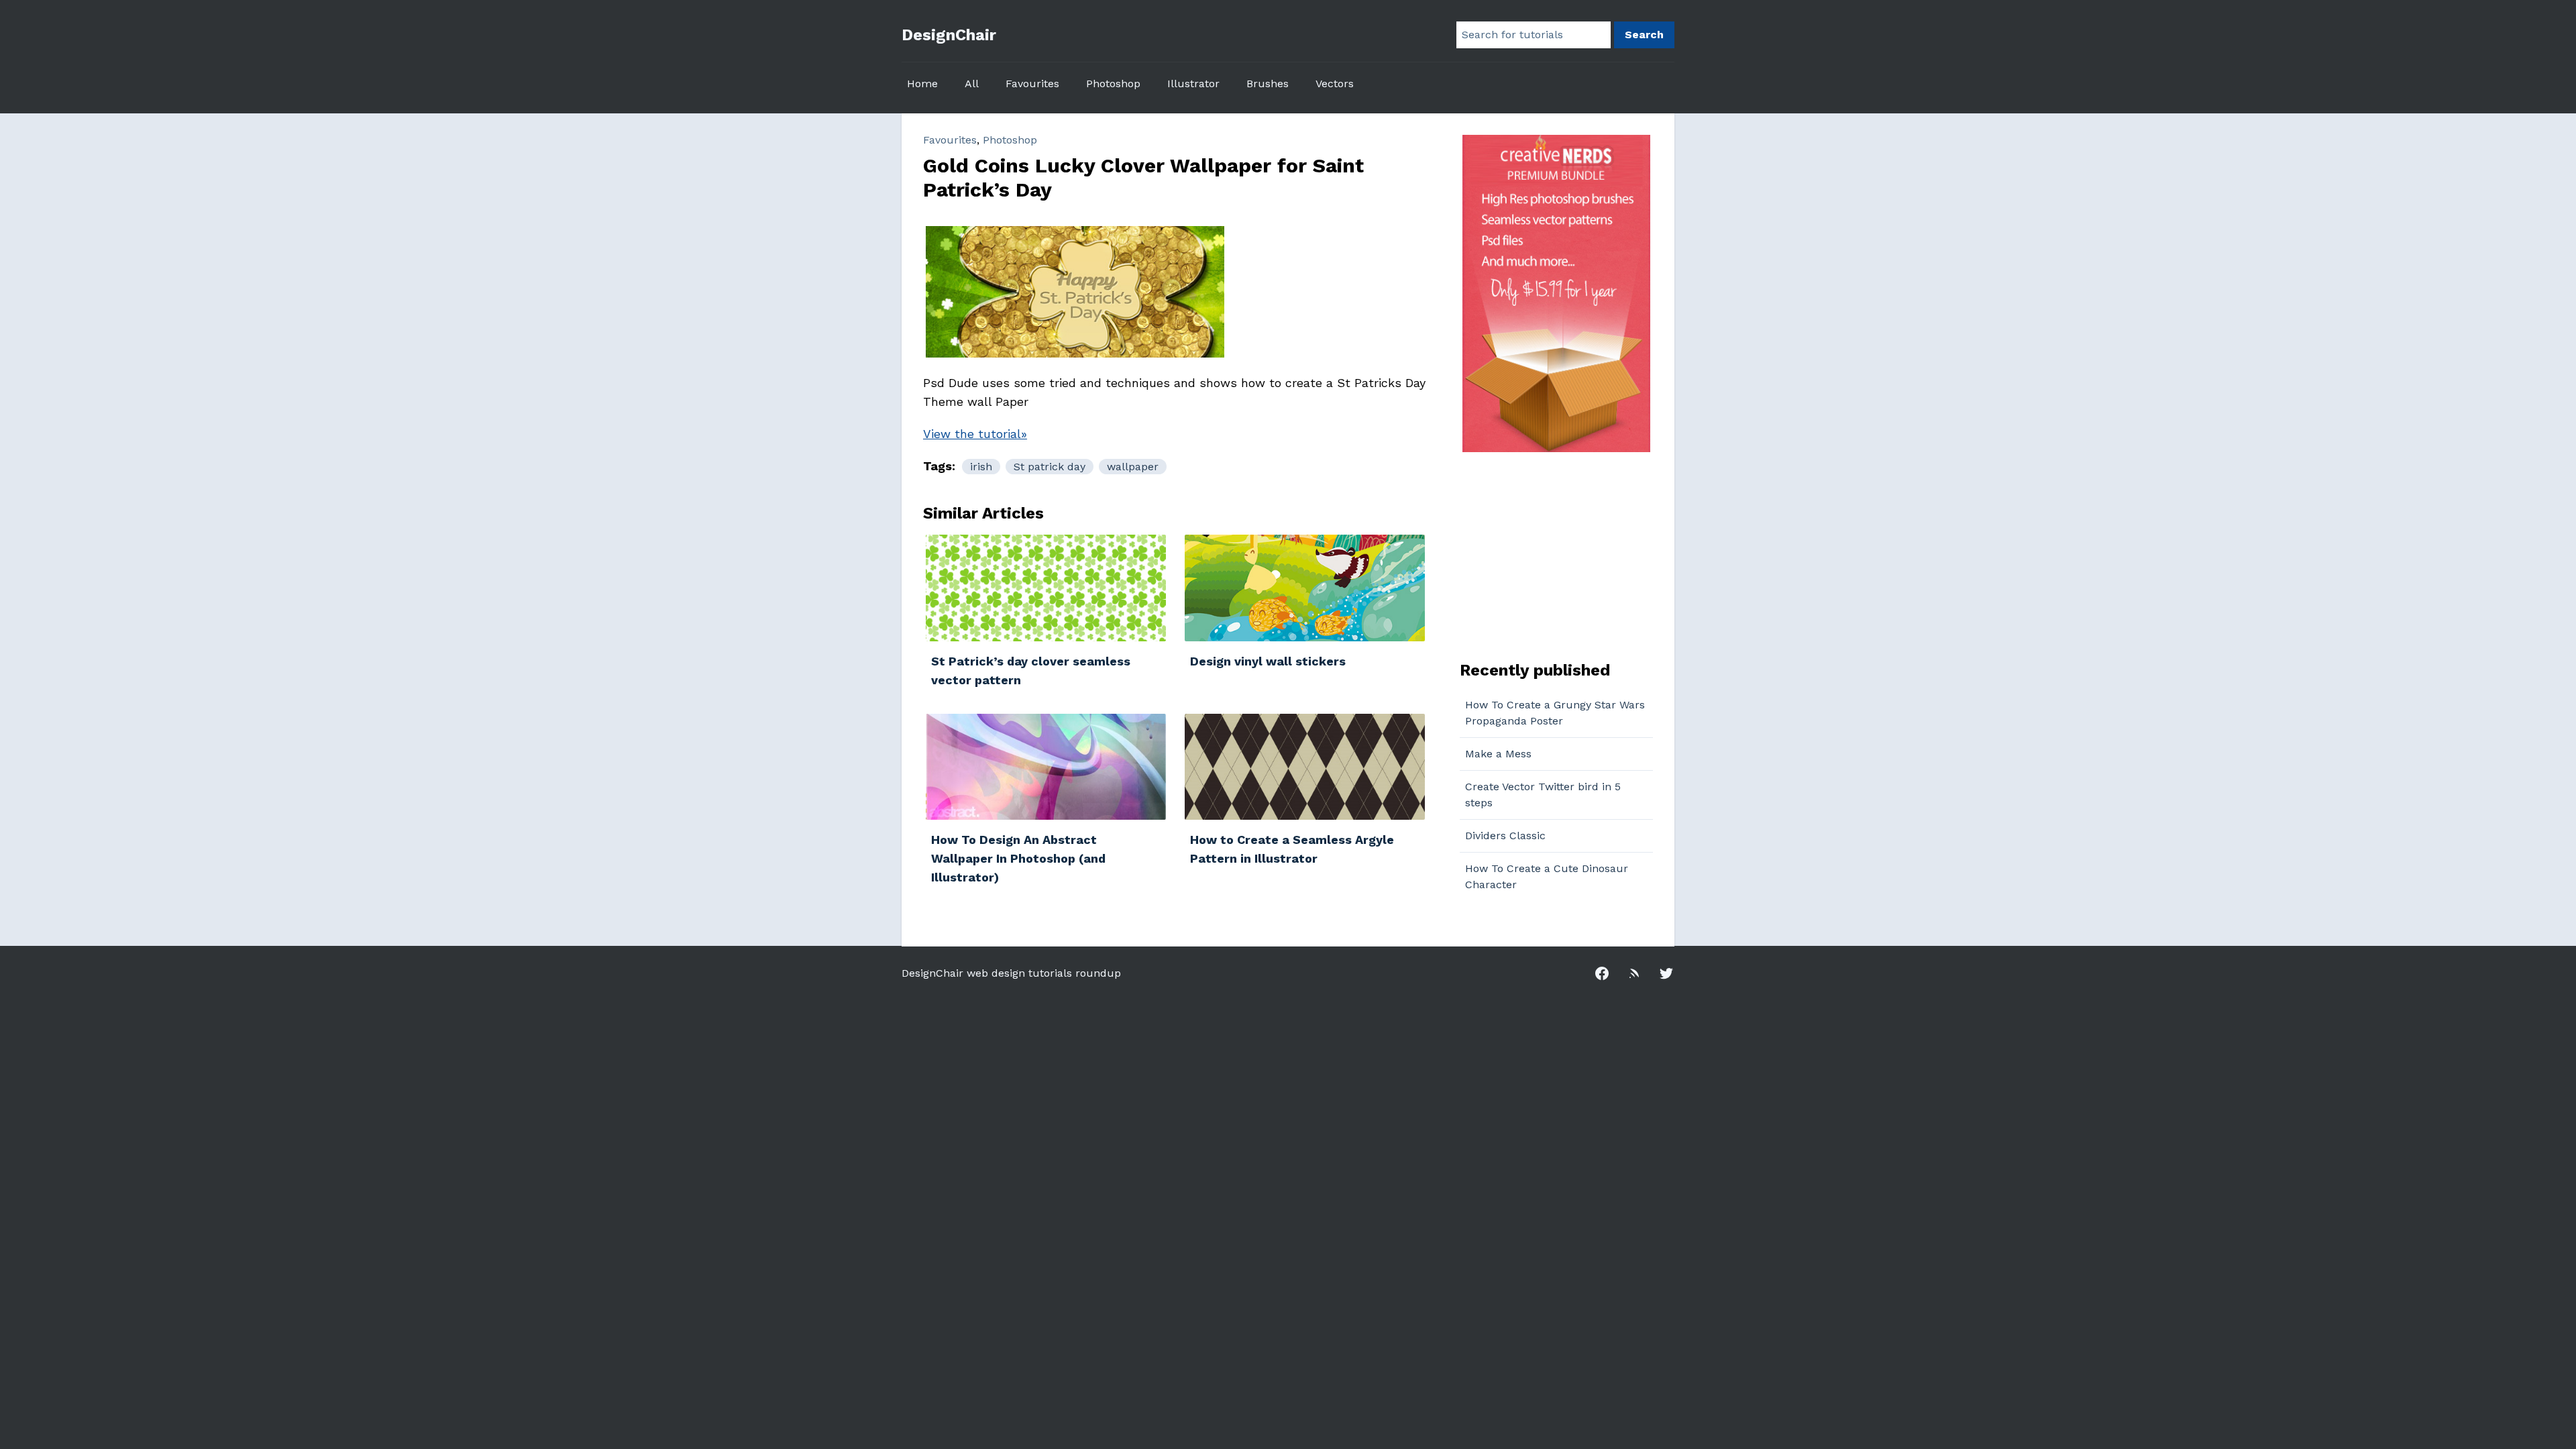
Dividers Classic (1505, 836)
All (972, 84)
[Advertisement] (1544, 555)
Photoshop (1113, 84)
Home (922, 84)
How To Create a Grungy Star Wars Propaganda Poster (1555, 713)
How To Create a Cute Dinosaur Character (1547, 876)
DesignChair (949, 35)
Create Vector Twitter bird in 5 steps (1543, 795)
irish (981, 467)
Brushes (1268, 84)
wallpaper (1133, 467)
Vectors (1335, 84)
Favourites (1032, 84)
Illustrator (1193, 84)
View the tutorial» (975, 434)
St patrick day (1050, 467)
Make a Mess (1498, 754)
